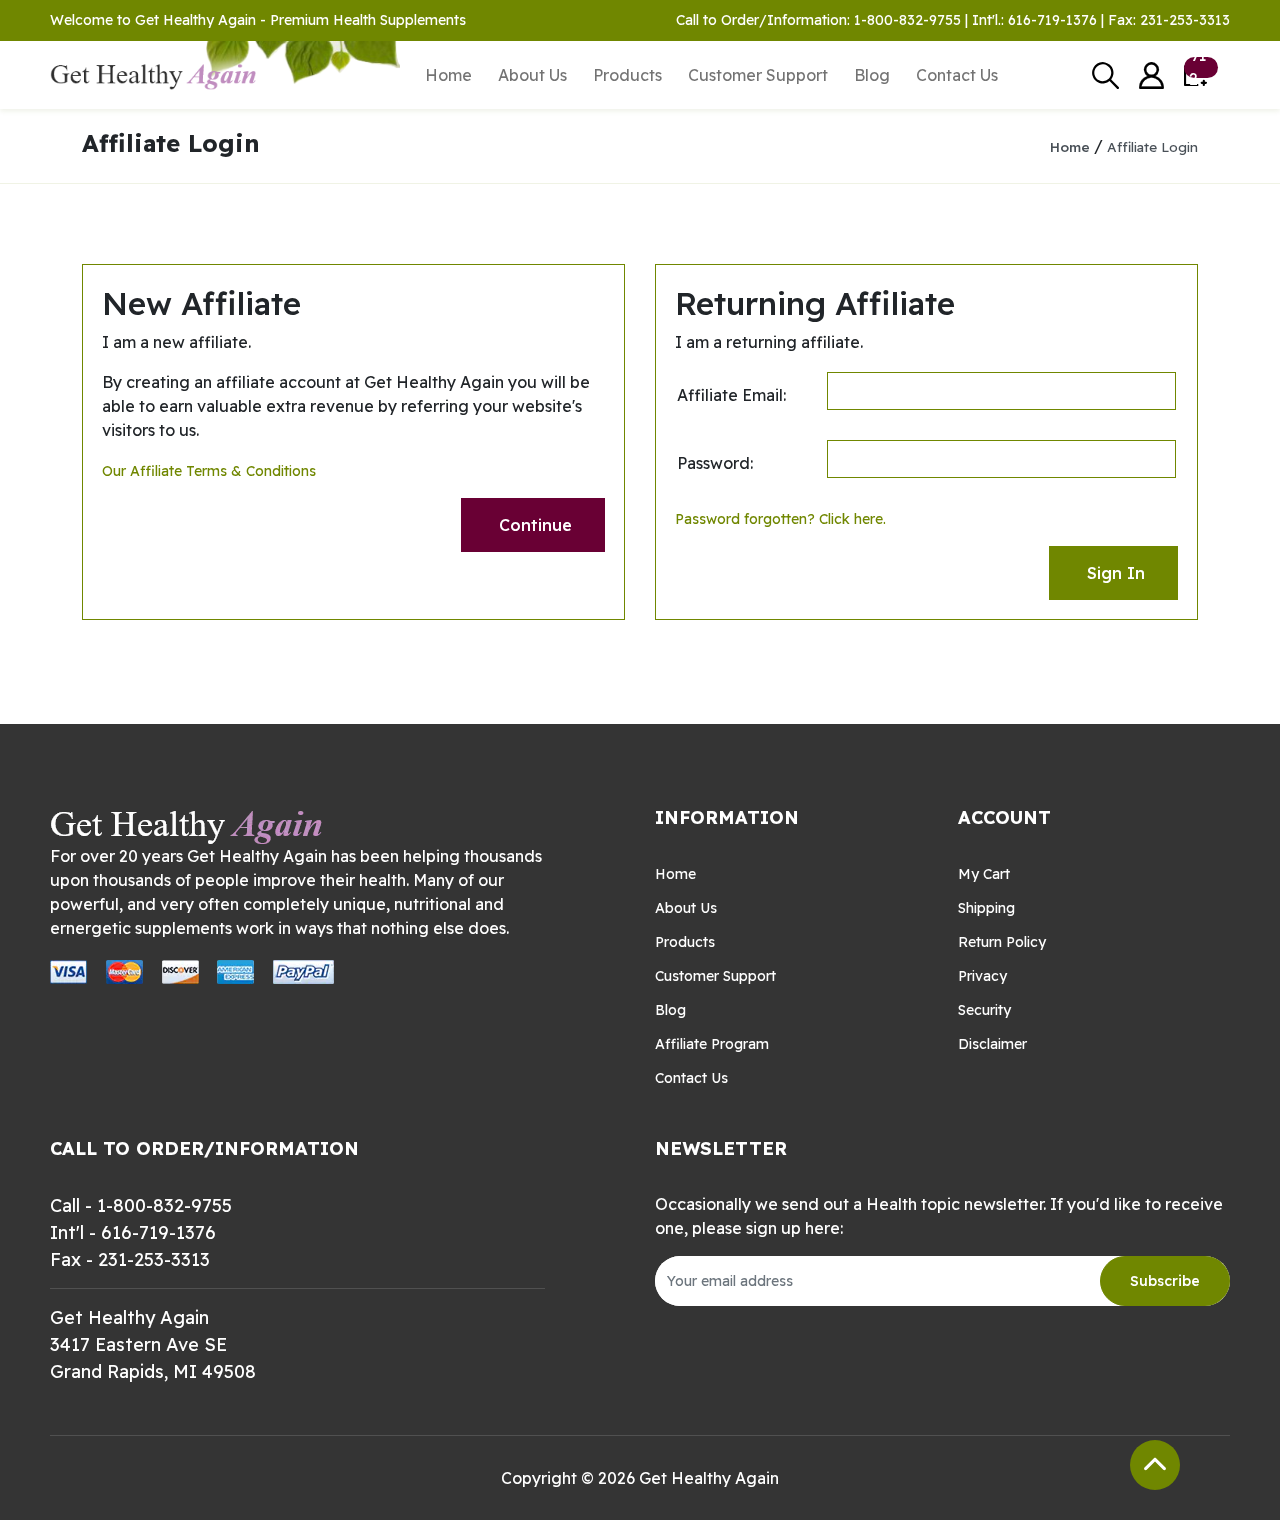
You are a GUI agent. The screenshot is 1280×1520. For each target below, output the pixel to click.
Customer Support (758, 75)
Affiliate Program (712, 1044)
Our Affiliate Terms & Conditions (209, 471)
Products (627, 75)
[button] (1151, 75)
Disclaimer (992, 1044)
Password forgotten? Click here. (780, 519)
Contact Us (957, 75)
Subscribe (1165, 1281)
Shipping (986, 908)
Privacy (982, 976)
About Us (532, 75)
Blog (872, 75)
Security (984, 1010)
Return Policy (1002, 942)
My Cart (984, 874)
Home (448, 75)
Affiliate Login (1152, 146)
